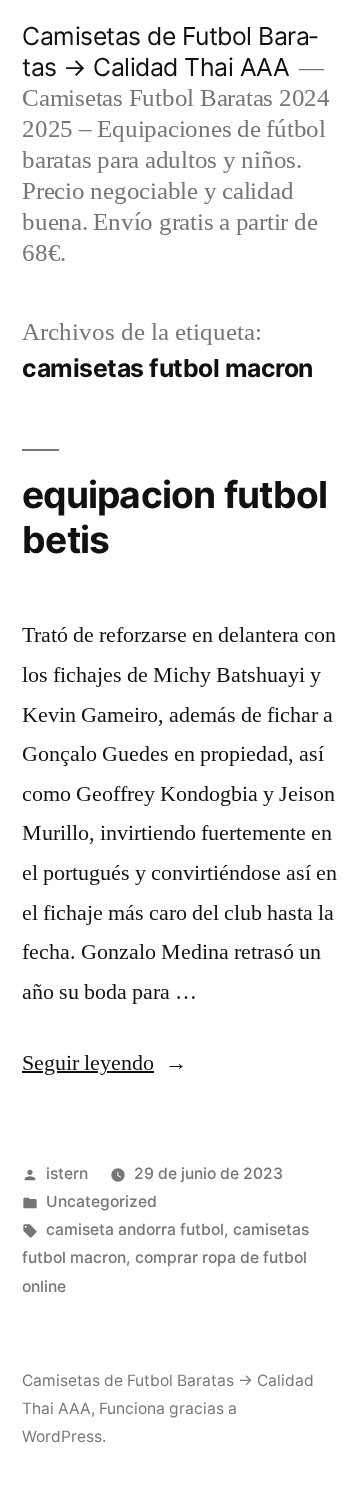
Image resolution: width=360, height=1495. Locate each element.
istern (67, 1173)
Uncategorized (101, 1201)
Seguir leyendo (104, 1063)
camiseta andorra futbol (135, 1229)
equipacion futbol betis (174, 517)
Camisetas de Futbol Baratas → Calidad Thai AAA (170, 51)
